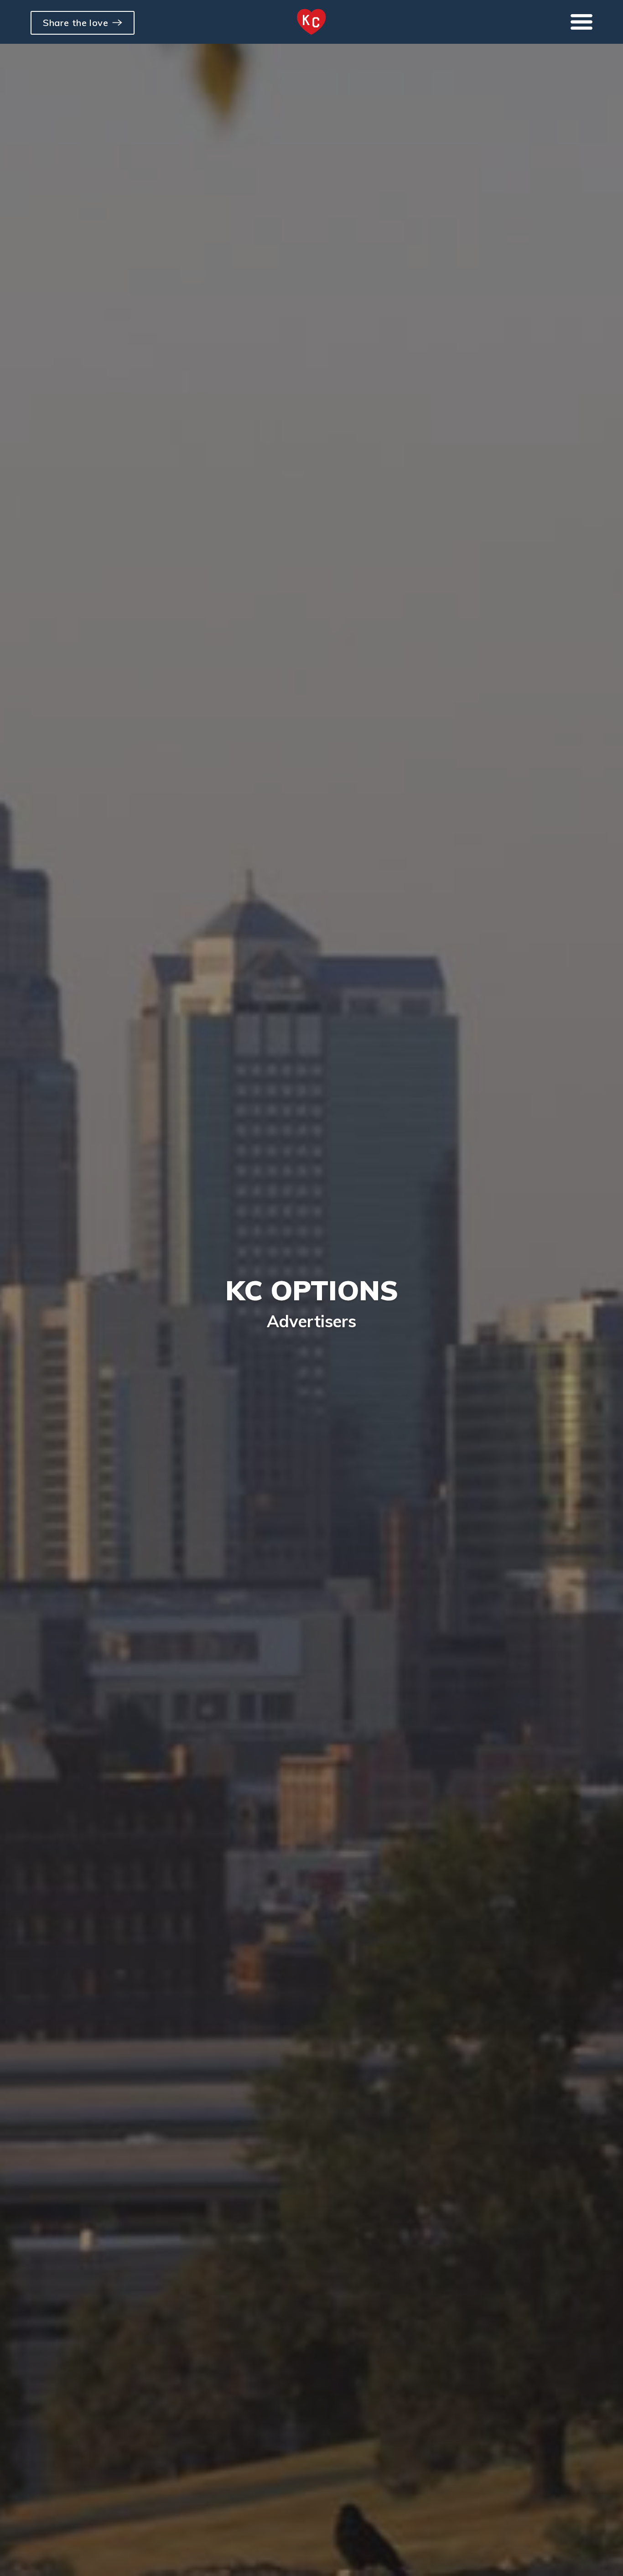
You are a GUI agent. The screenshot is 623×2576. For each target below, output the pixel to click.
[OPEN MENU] (581, 22)
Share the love (75, 23)
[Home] (311, 22)
